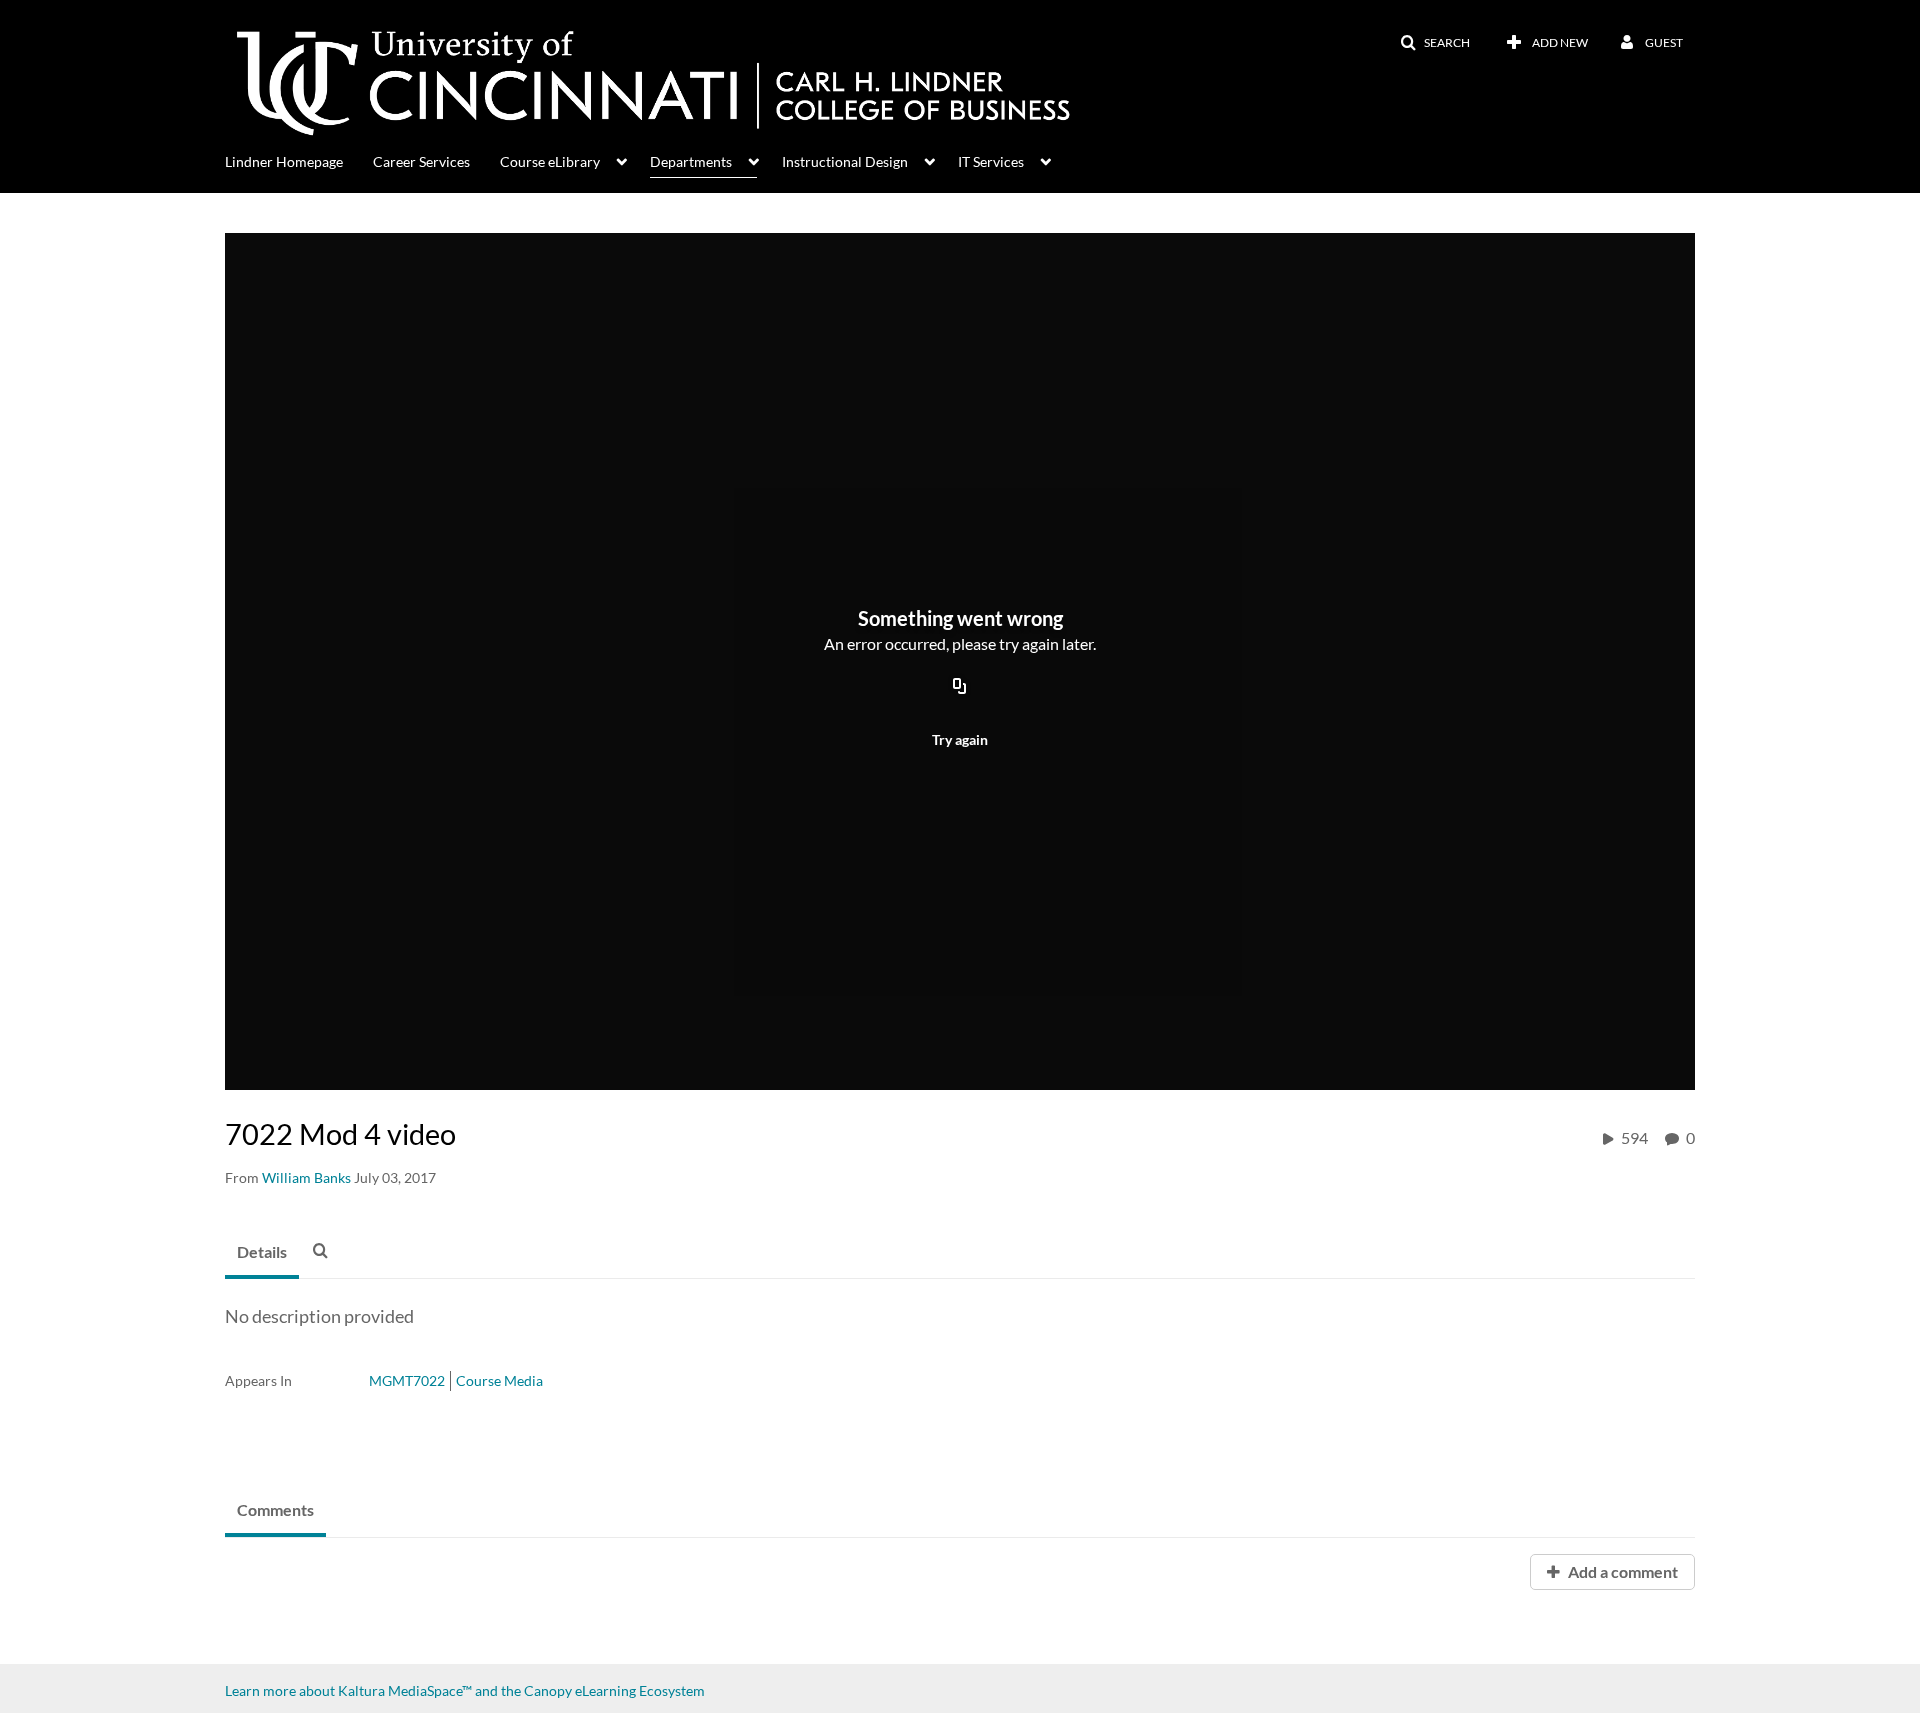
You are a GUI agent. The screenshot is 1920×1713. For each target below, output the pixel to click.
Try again (960, 739)
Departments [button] (691, 161)
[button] (1435, 43)
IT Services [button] (991, 161)
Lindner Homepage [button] (284, 161)
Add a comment (1621, 1571)
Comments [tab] (275, 1509)
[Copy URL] (960, 687)
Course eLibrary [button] (550, 161)
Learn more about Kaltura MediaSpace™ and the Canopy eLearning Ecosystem (465, 1690)
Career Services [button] (421, 161)
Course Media (499, 1380)
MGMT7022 (407, 1380)
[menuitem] (299, 160)
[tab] (262, 1253)
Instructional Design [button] (845, 161)
